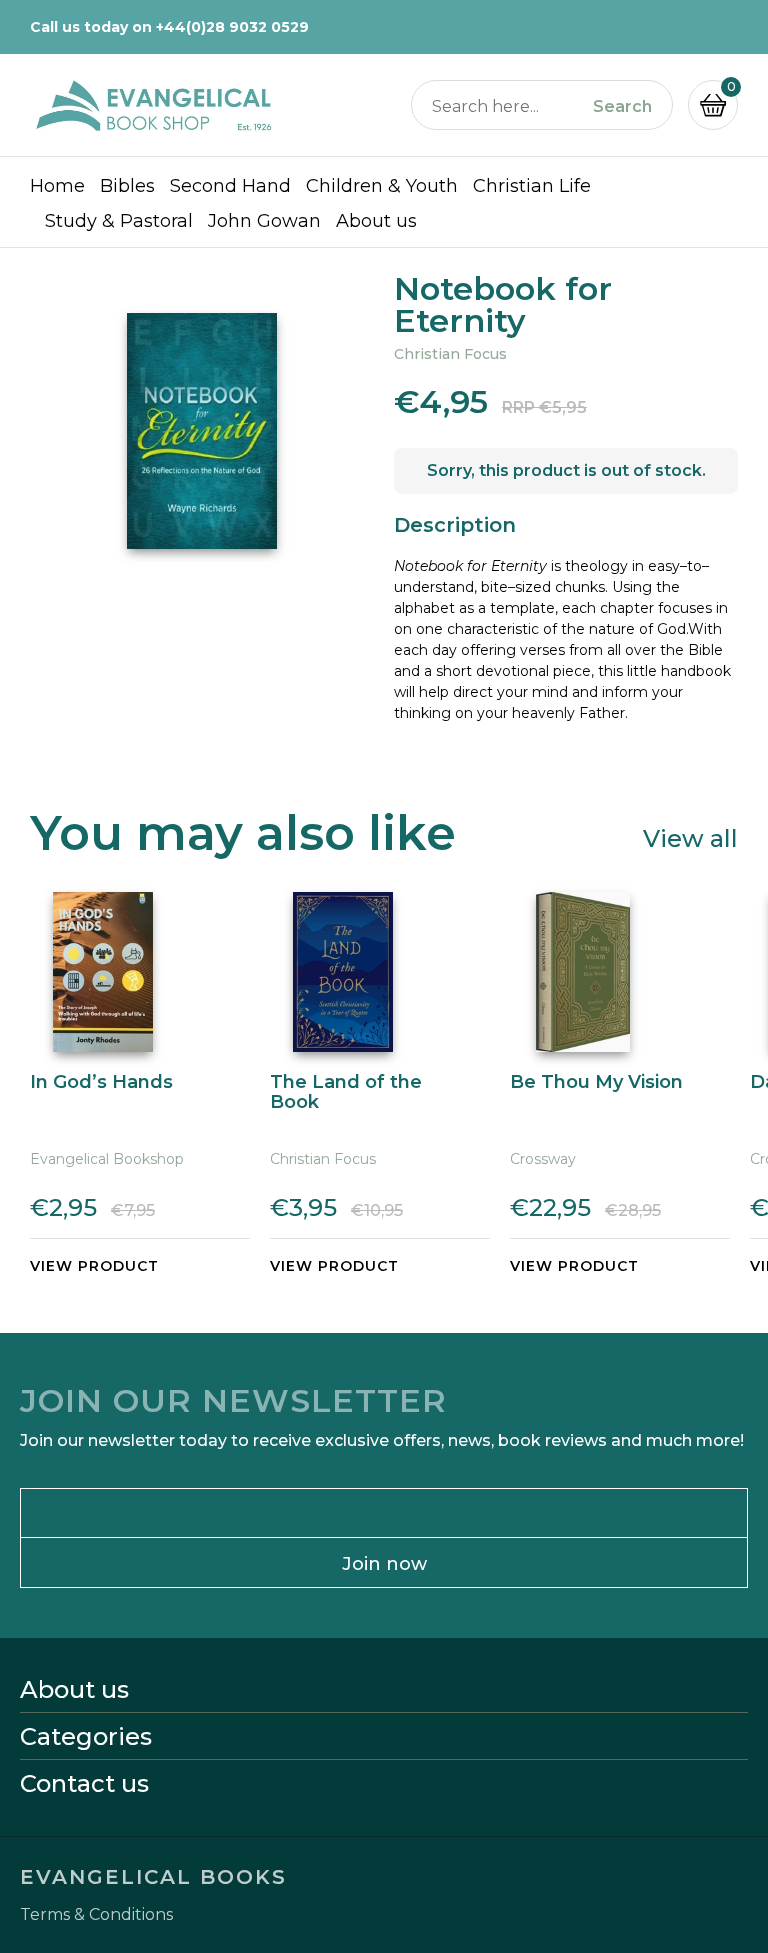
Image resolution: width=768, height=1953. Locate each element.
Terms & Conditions (96, 1915)
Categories (86, 1737)
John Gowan (264, 221)
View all (690, 837)
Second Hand (230, 186)
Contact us (84, 1784)
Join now (384, 1564)
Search (622, 107)
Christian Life (532, 186)
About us (376, 221)
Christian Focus (450, 354)
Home (57, 186)
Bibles (127, 186)
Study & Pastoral (119, 221)
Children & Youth (382, 186)
